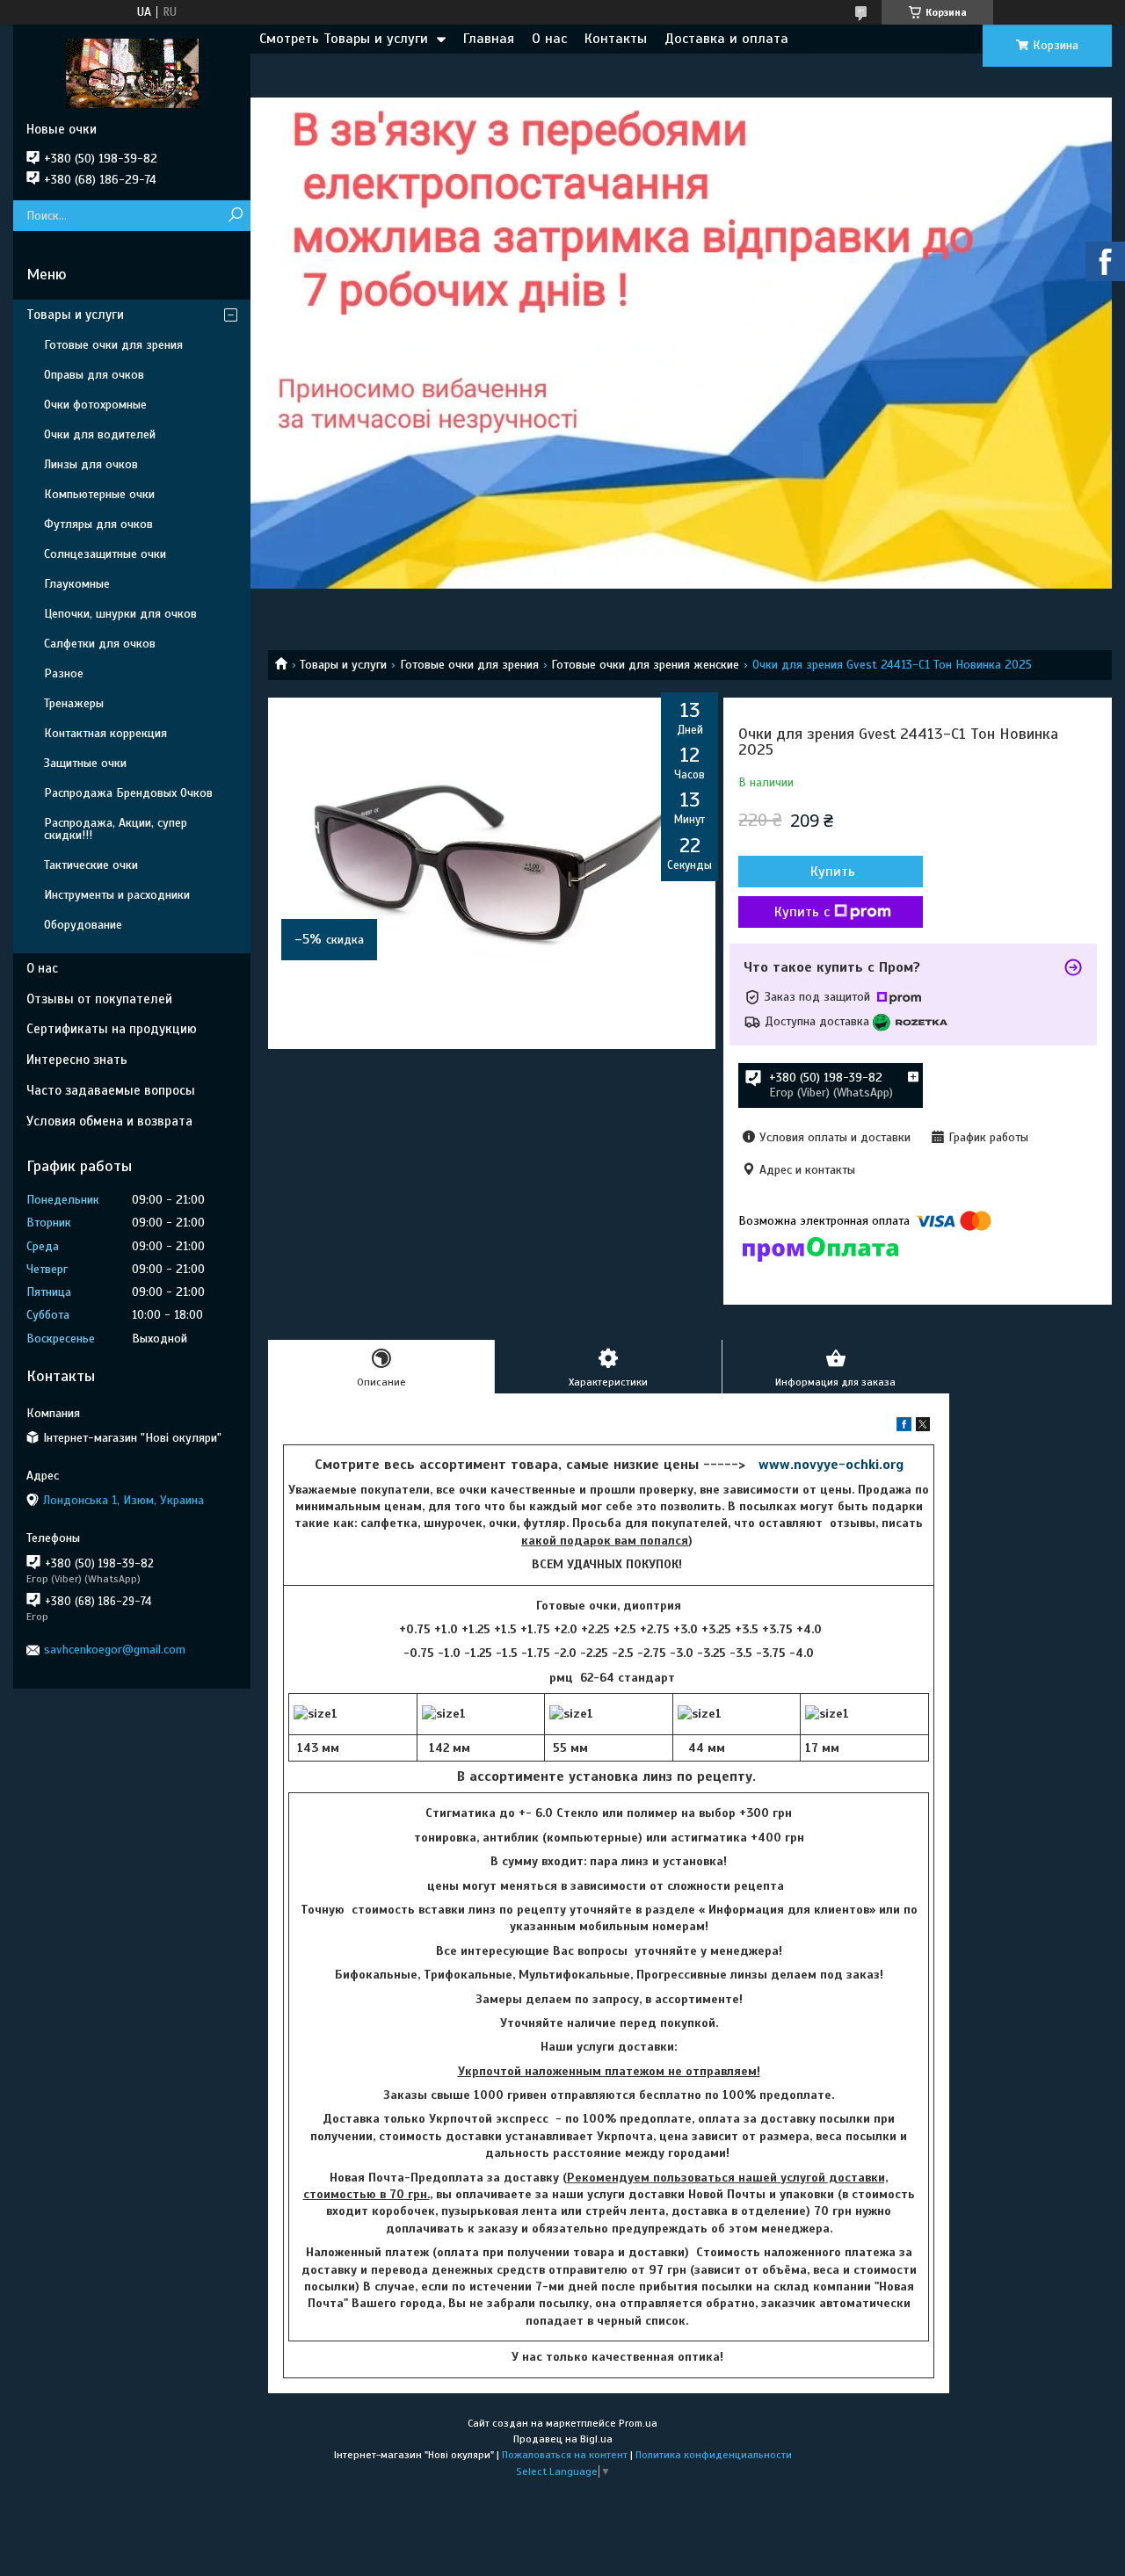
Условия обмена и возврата (109, 1121)
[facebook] (904, 1427)
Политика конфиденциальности (714, 2455)
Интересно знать (77, 1060)
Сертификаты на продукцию (112, 1029)
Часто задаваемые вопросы (111, 1090)
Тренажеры (74, 703)
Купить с (802, 912)
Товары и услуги (343, 665)
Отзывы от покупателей (99, 999)
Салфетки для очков (100, 644)
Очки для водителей (100, 434)
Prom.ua (638, 2423)
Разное (64, 673)
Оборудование (83, 925)
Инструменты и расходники (117, 895)
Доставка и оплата (726, 39)
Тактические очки (91, 865)
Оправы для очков (94, 375)
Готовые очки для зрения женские (645, 665)
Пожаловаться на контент (565, 2455)
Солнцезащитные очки (105, 554)
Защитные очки (85, 763)
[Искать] (235, 216)
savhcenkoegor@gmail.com (115, 1650)
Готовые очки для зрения (469, 665)
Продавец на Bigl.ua (563, 2439)
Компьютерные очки (99, 494)
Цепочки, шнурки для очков (120, 614)
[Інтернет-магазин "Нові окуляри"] (132, 73)
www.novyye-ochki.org (831, 1465)
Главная (489, 39)
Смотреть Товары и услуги (344, 39)
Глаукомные (77, 584)
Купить (833, 872)
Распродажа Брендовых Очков (128, 793)
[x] (923, 1427)
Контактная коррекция (105, 733)
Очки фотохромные (95, 405)
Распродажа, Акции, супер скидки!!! (116, 829)
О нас (549, 39)
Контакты (616, 39)
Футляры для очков (98, 524)
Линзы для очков (91, 464)
